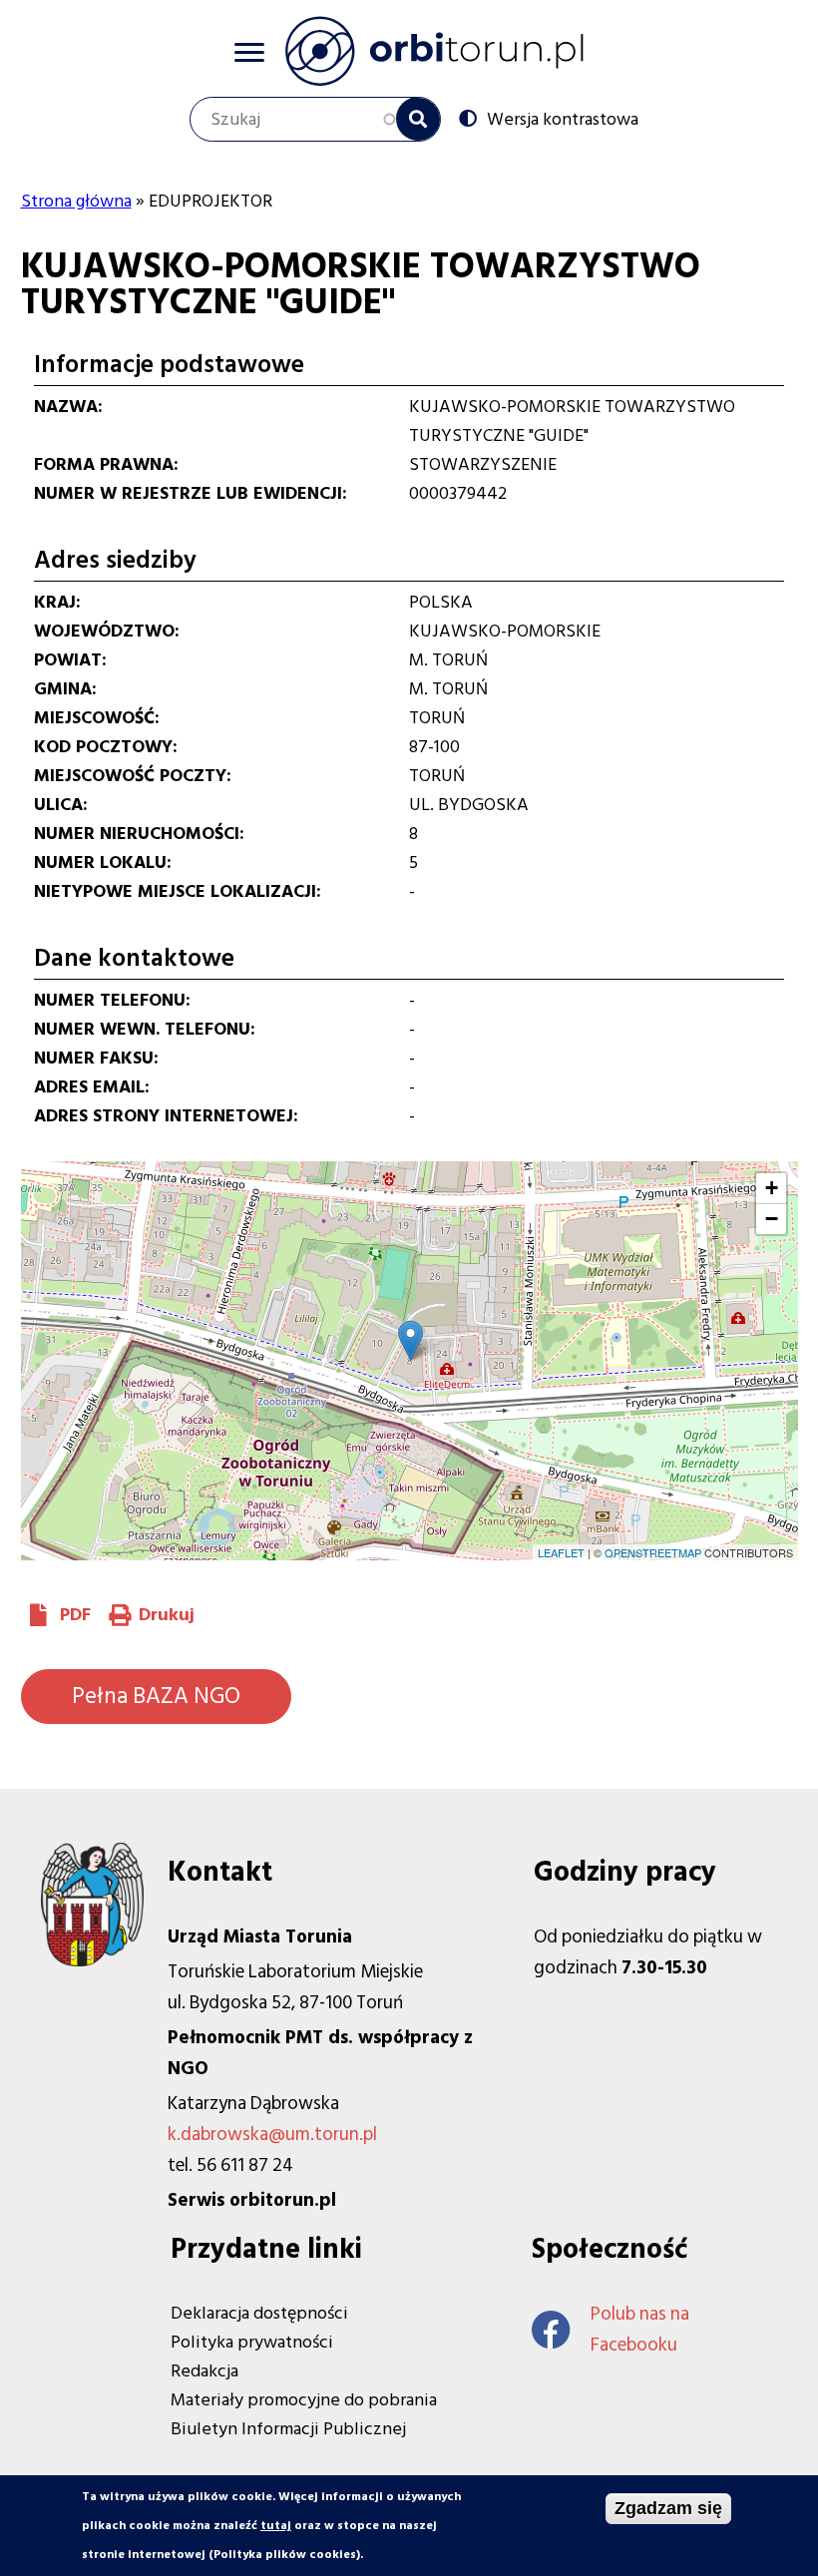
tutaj (276, 2526)
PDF (75, 1615)
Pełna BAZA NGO (156, 1696)
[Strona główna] (434, 51)
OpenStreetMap (653, 1552)
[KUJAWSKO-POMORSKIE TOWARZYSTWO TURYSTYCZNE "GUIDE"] (410, 1340)
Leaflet (561, 1552)
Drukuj (167, 1615)
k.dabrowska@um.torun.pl (272, 2135)
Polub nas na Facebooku (640, 2330)
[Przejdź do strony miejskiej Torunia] (92, 1961)
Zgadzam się (668, 2508)
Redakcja (204, 2371)
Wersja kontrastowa (563, 119)
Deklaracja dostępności (259, 2313)
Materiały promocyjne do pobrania (304, 2400)
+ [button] (772, 1188)
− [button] (772, 1219)
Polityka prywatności (252, 2342)
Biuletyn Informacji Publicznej (288, 2429)
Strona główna (76, 201)
